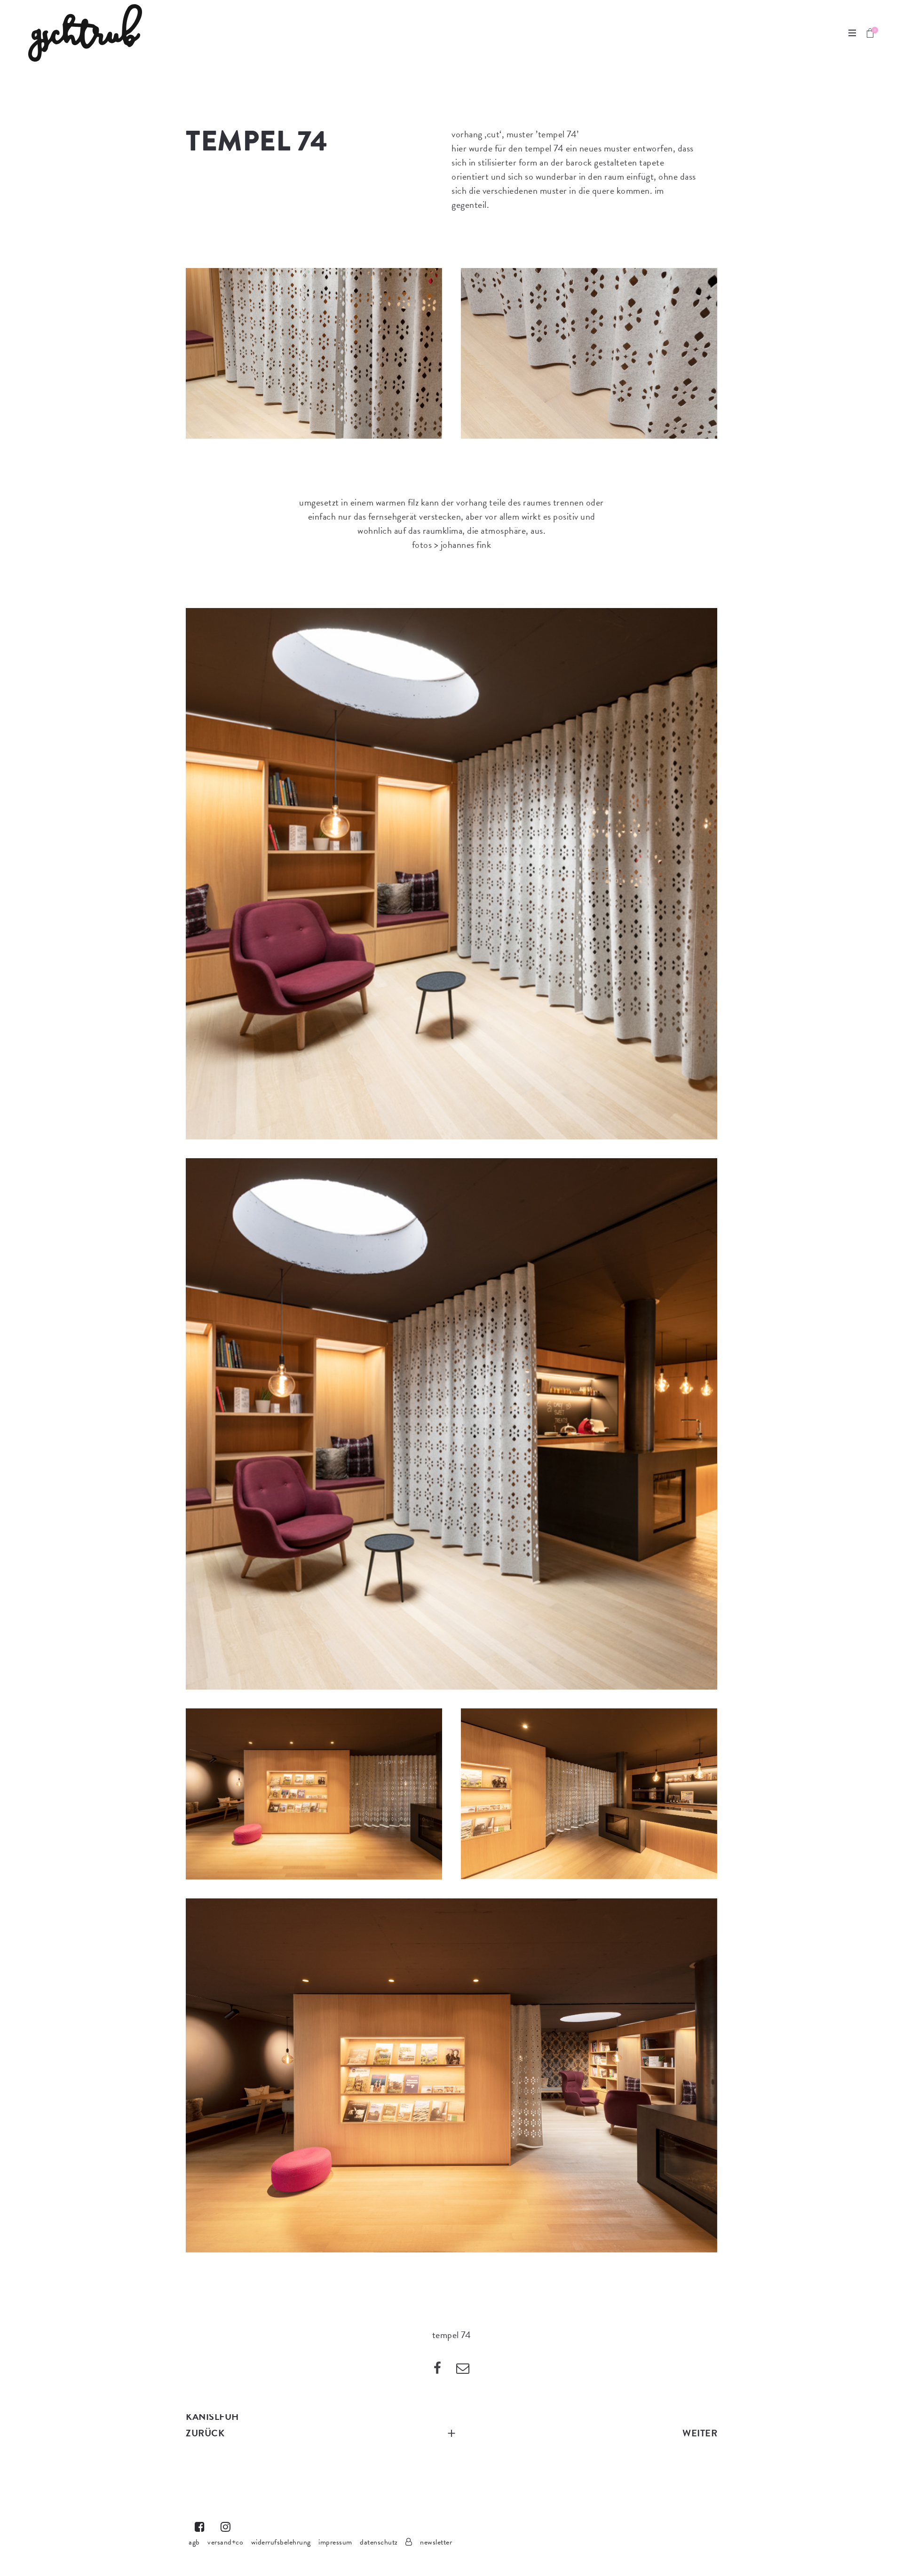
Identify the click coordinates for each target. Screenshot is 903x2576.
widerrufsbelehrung (281, 2542)
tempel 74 (452, 2335)
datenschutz (379, 2542)
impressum (335, 2542)
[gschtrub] (85, 33)
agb (194, 2542)
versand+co (225, 2542)
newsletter (436, 2542)
